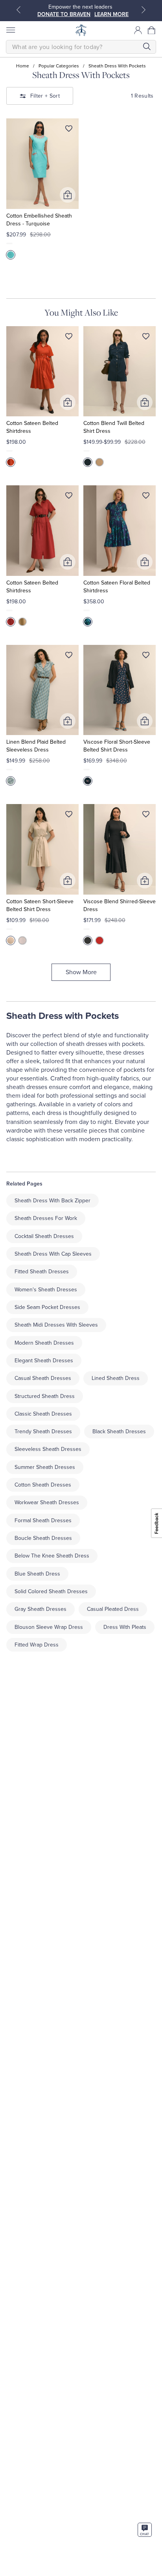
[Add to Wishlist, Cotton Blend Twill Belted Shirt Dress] (146, 338)
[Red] (11, 462)
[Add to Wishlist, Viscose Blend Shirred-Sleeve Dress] (146, 816)
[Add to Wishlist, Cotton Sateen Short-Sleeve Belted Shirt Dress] (69, 816)
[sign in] (138, 30)
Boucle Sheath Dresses (43, 1538)
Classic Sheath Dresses (43, 1414)
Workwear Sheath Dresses (47, 1502)
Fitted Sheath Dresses (42, 1272)
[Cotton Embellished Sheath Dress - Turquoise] (42, 164)
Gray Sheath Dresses (40, 1609)
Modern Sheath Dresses (44, 1343)
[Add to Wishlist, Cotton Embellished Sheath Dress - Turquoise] (69, 130)
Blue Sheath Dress (37, 1574)
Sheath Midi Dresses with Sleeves (56, 1325)
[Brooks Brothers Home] (81, 30)
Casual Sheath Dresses (43, 1378)
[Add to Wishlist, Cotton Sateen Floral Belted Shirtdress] (146, 497)
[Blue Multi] (11, 781)
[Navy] (88, 462)
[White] (22, 940)
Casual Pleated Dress (113, 1609)
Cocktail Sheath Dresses (44, 1236)
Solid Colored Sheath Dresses (51, 1591)
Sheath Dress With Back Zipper (52, 1201)
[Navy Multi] (88, 781)
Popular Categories (59, 66)
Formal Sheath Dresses (43, 1520)
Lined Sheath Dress (116, 1378)
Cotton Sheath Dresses (43, 1485)
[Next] (144, 10)
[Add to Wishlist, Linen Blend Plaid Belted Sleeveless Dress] (69, 657)
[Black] (88, 940)
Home (23, 66)
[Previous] (18, 10)
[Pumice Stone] (11, 940)
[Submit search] (147, 46)
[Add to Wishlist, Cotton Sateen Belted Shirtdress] (69, 338)
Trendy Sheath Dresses (43, 1431)
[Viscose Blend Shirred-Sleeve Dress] (120, 849)
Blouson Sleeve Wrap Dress (49, 1627)
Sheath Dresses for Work (46, 1218)
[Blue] (88, 622)
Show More (81, 972)
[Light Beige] (99, 462)
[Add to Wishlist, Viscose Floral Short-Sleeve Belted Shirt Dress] (146, 657)
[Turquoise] (11, 255)
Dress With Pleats (125, 1627)
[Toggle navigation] (10, 30)
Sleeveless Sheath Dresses (48, 1449)
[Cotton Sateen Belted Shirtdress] (42, 371)
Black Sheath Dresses (119, 1431)
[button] (152, 30)
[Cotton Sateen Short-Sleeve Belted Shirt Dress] (42, 849)
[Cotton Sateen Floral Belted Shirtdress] (120, 531)
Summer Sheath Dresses (45, 1467)
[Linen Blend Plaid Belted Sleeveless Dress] (42, 690)
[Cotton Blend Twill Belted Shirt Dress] (120, 371)
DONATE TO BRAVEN (64, 14)
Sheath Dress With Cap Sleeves (53, 1254)
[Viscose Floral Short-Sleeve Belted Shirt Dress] (120, 690)
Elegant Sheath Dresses (44, 1361)
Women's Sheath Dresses (46, 1290)
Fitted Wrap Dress (37, 1645)
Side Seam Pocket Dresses (47, 1307)
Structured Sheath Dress (45, 1396)
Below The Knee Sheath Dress (52, 1556)
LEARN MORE (111, 14)
